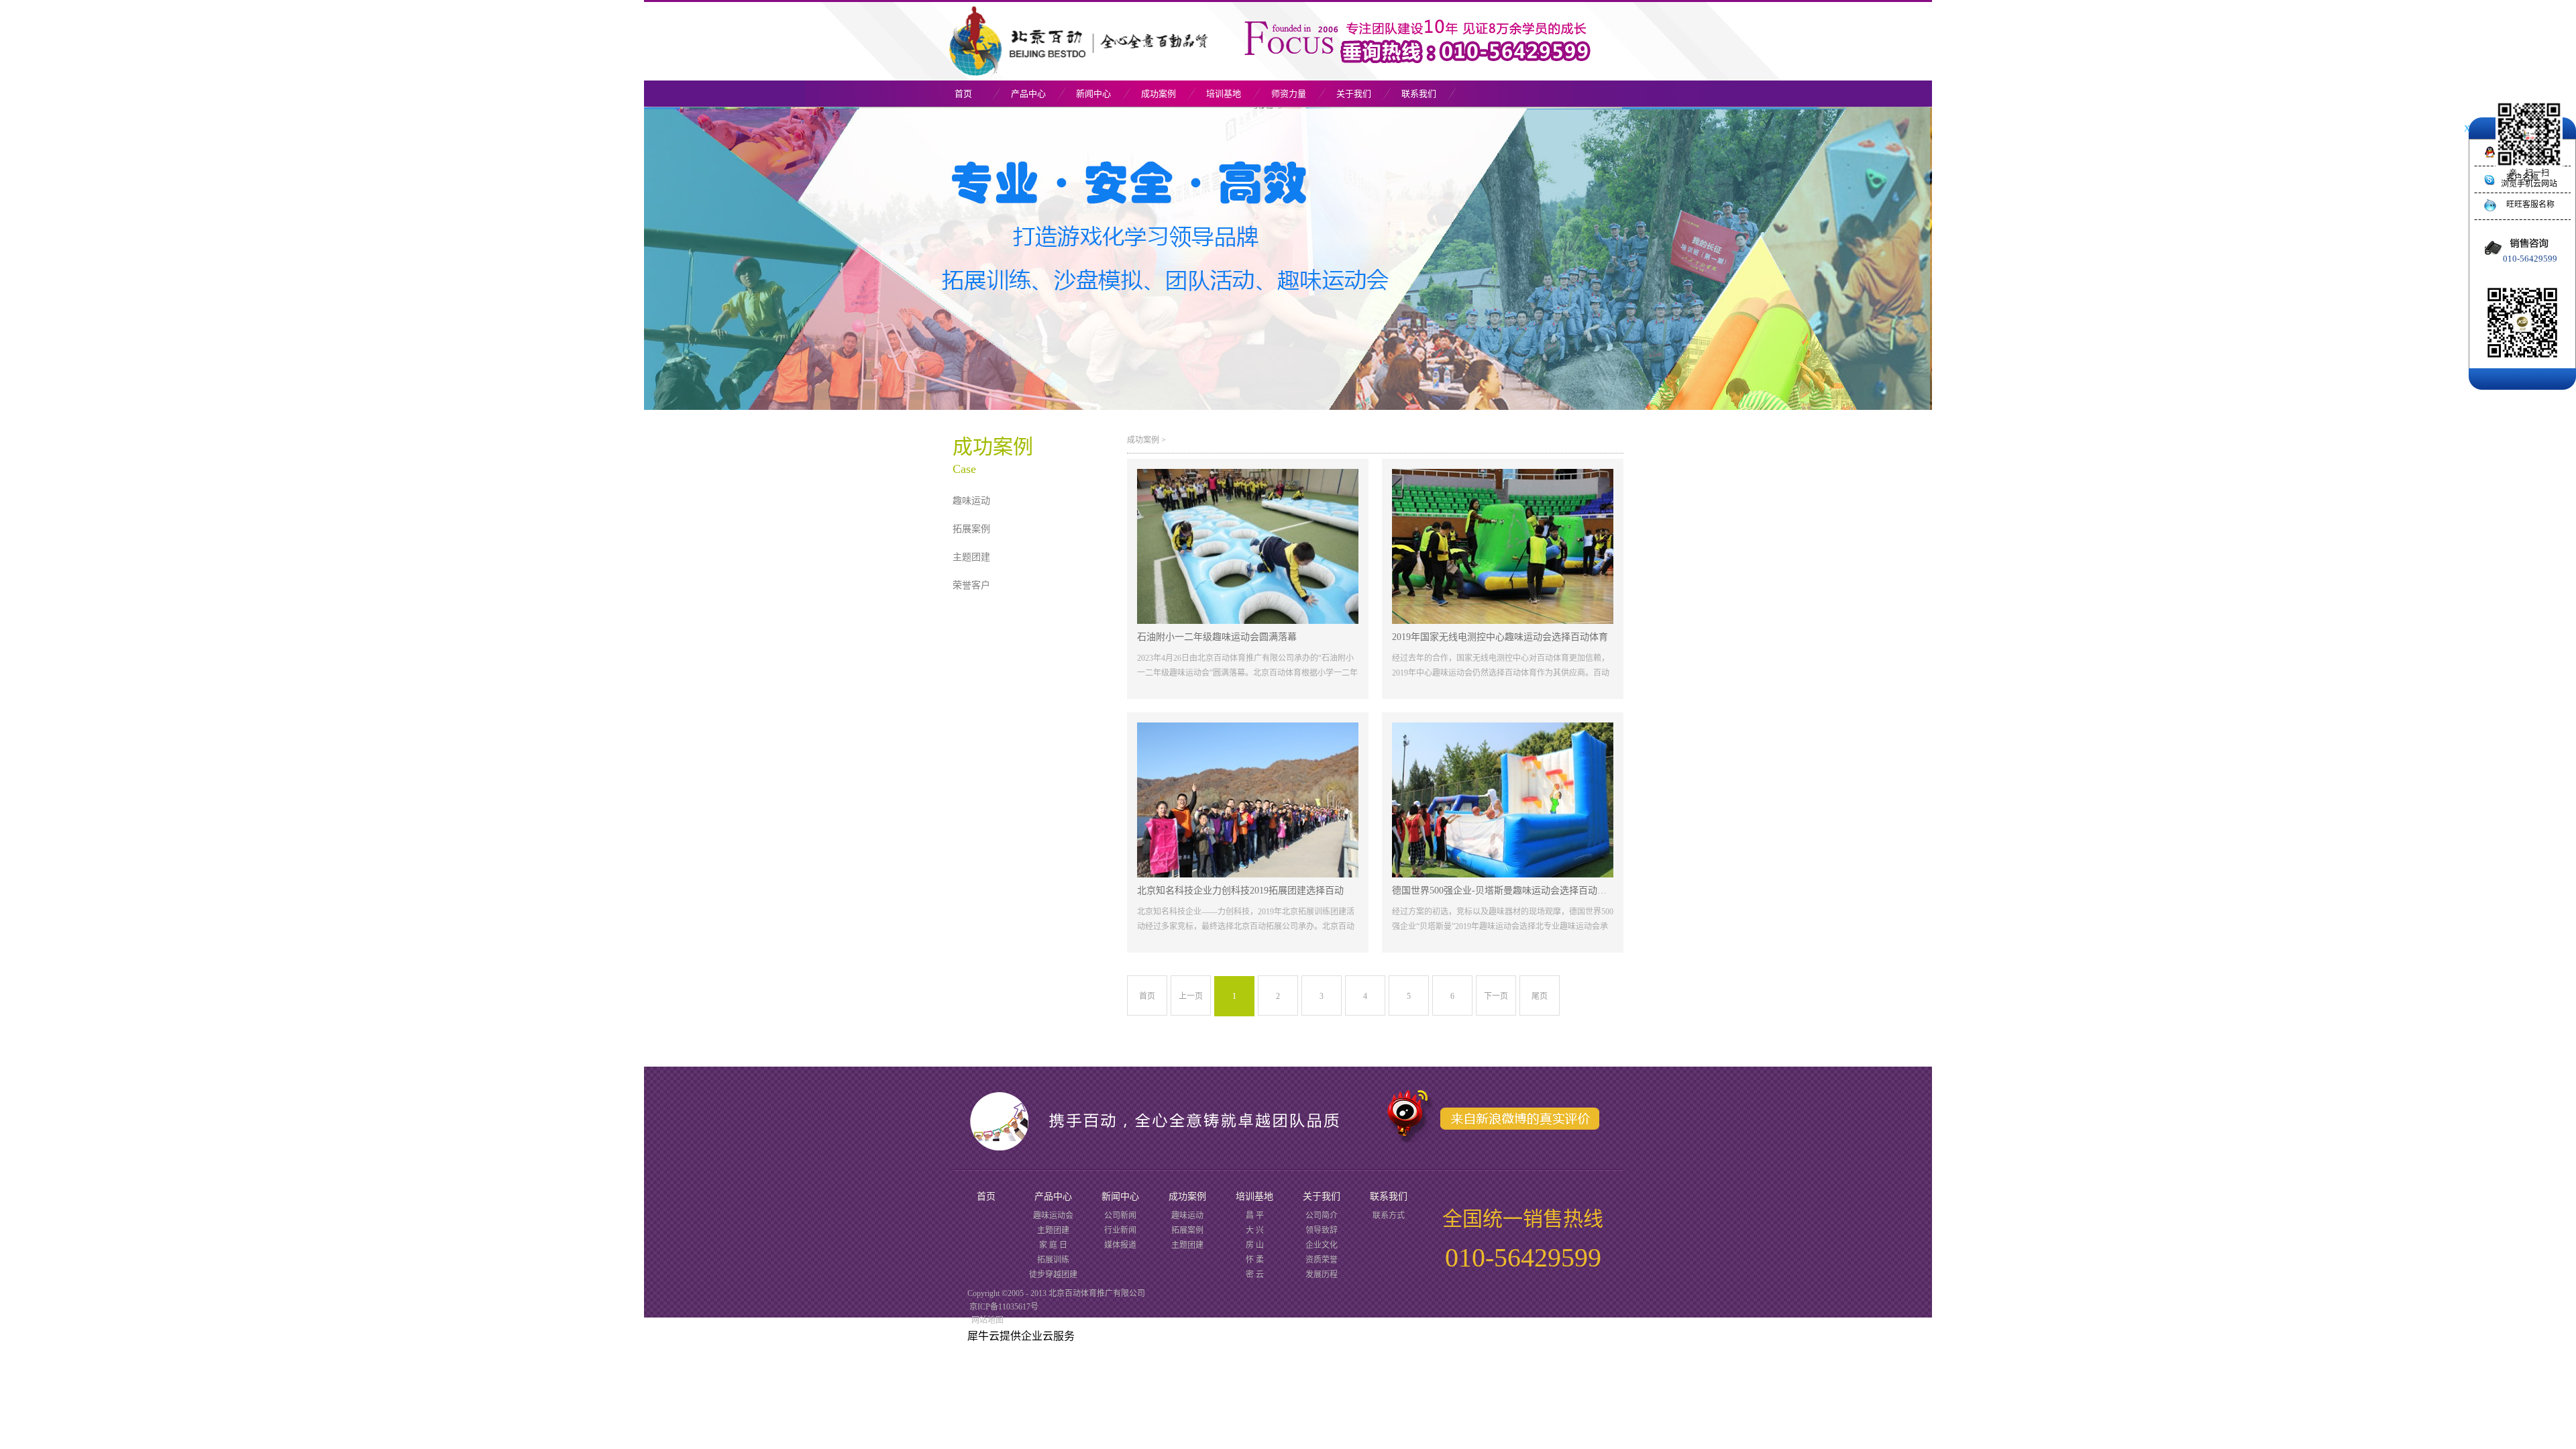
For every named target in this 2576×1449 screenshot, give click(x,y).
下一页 (1496, 996)
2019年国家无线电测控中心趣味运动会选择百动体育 (1500, 637)
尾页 (1540, 996)
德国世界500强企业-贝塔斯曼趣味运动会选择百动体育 (1504, 891)
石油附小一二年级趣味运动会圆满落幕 (1217, 637)
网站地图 (985, 1320)
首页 (963, 94)
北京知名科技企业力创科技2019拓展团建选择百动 (1240, 891)
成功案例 (1143, 440)
